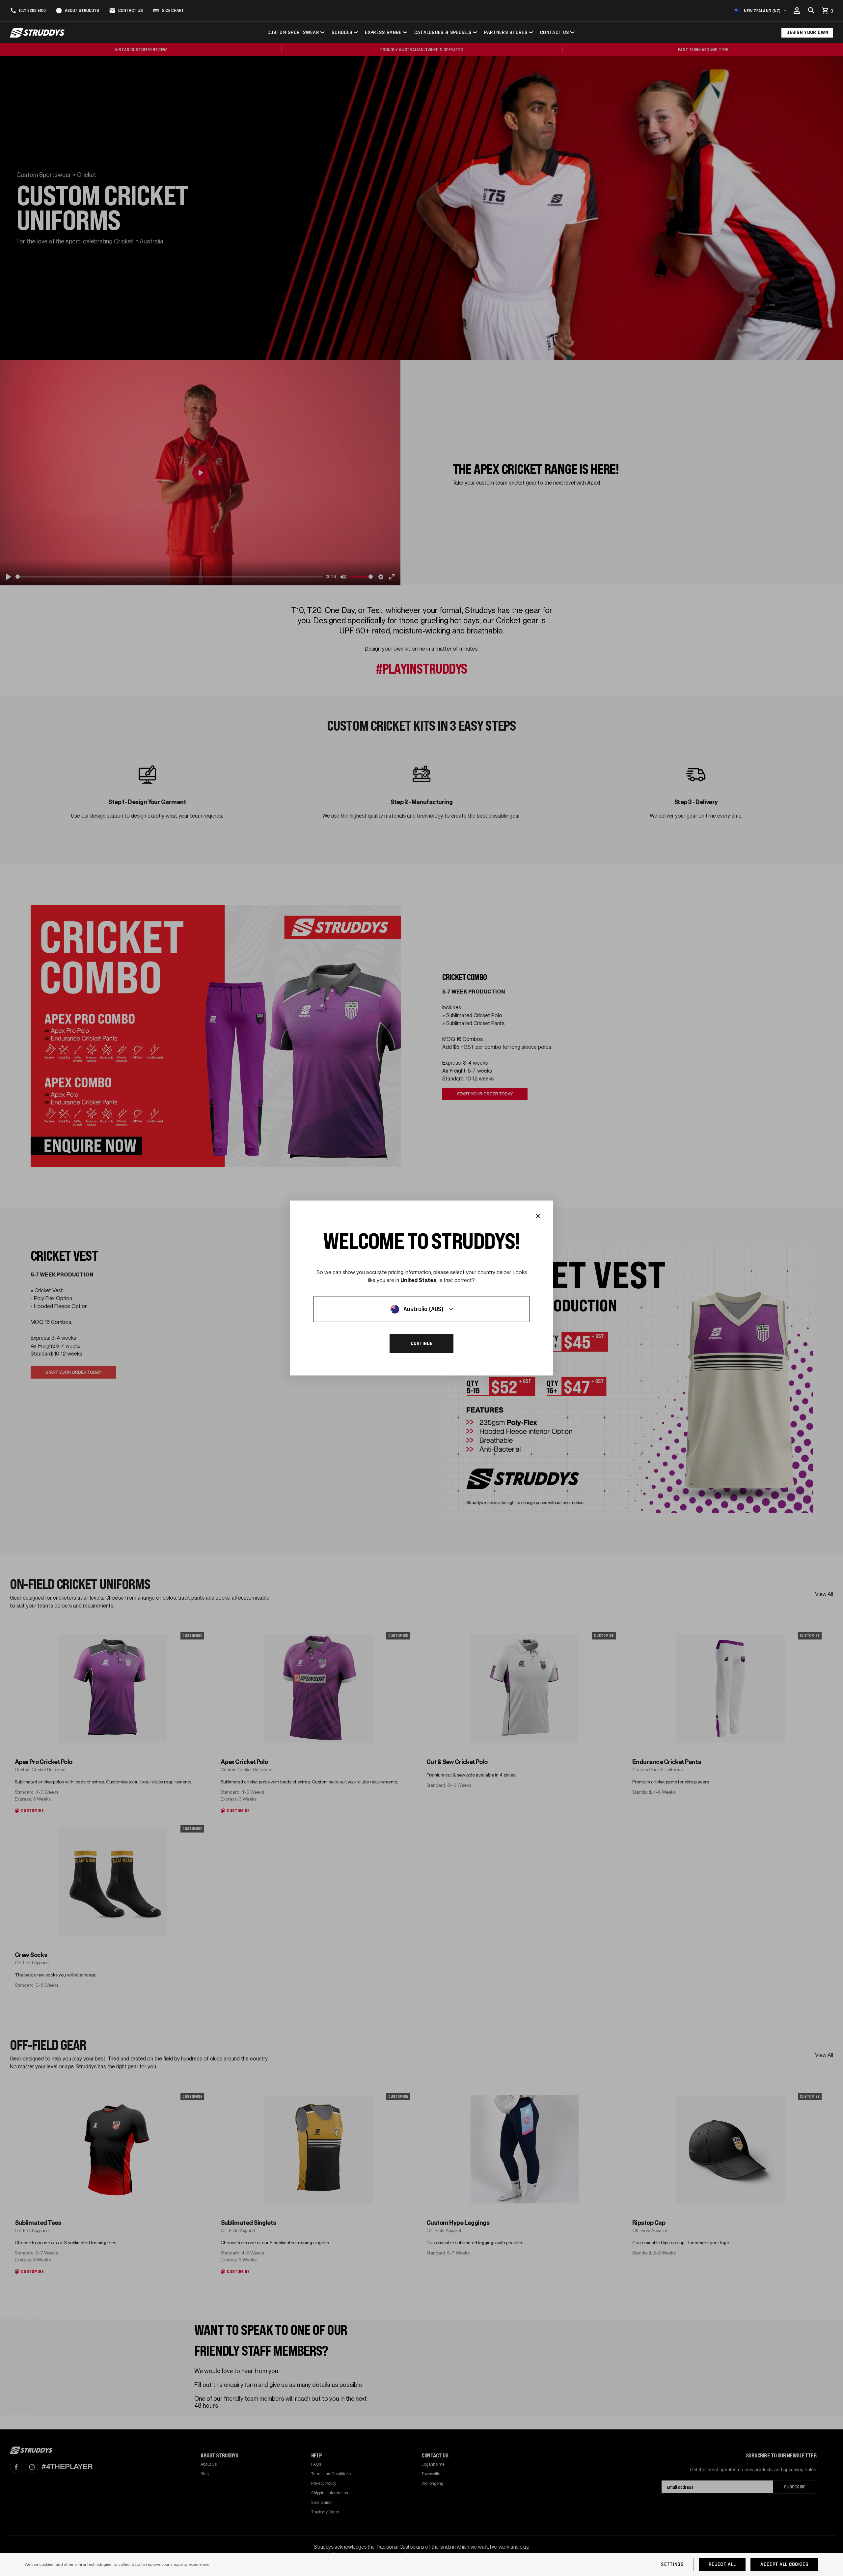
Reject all (722, 2564)
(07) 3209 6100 (32, 11)
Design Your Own (807, 32)
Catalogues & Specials (443, 32)
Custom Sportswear (293, 32)
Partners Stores (506, 32)
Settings (672, 2564)
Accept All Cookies (784, 2564)
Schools (342, 32)
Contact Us (131, 11)
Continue (421, 1344)
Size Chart (173, 11)
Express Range (383, 32)
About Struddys (82, 11)
